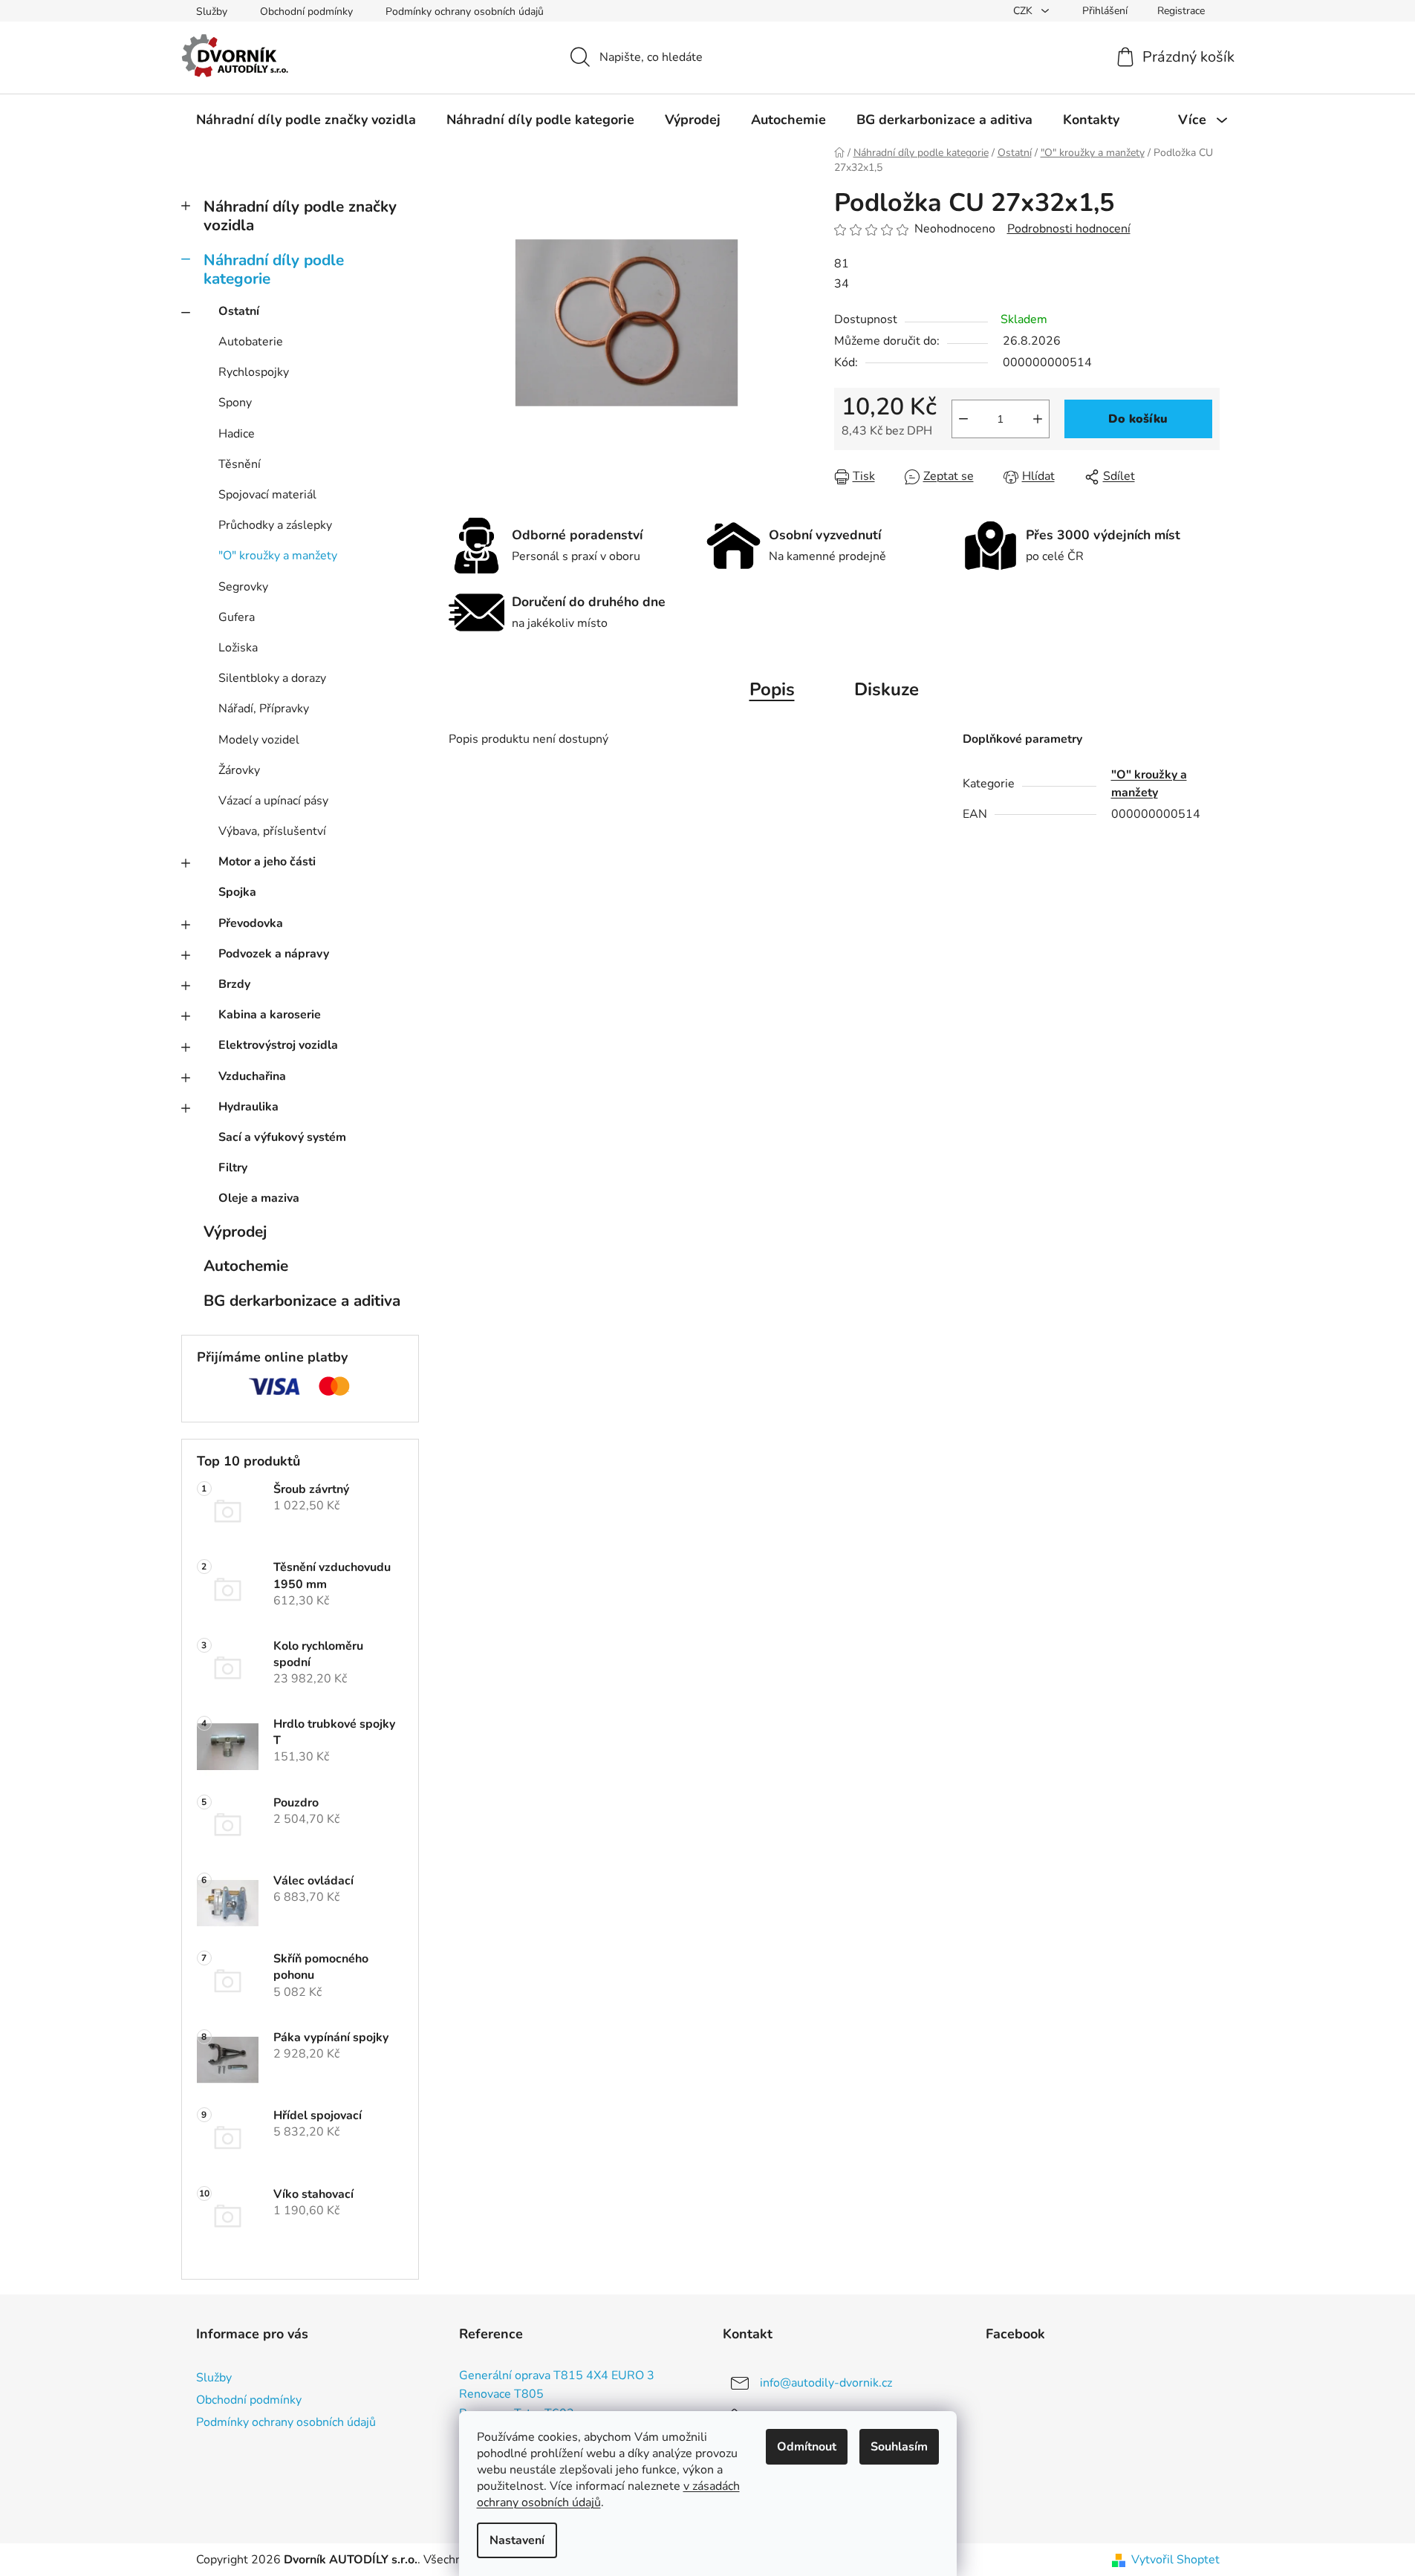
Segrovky (243, 587)
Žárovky (239, 770)
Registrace (1181, 11)
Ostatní (239, 311)
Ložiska (238, 648)
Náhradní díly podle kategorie (274, 269)
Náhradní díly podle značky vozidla (300, 216)
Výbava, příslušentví (272, 831)
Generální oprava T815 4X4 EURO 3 (557, 2376)
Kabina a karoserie (270, 1015)
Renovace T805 (501, 2395)
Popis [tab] (772, 689)
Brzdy (234, 984)
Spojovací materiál (267, 495)
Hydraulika (248, 1107)
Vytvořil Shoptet (1175, 2560)
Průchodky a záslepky (275, 525)
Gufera (237, 617)
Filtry (233, 1168)
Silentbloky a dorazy (272, 678)
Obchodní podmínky (306, 12)
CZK (1024, 11)
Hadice (237, 434)
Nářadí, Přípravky (264, 709)
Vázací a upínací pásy (273, 801)
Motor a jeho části (267, 862)
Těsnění (240, 464)
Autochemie (246, 1266)
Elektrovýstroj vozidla (278, 1045)
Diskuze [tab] (887, 689)
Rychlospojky (254, 372)
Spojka (237, 892)
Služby (212, 12)
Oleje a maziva (259, 1198)
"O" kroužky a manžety (278, 556)
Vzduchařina (252, 1076)
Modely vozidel (259, 740)
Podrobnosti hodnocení (1069, 229)
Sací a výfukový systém (282, 1137)
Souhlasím (899, 2447)
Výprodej (235, 1232)
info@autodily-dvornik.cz (826, 2383)
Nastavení (517, 2540)
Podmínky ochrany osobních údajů (465, 12)
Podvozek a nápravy (274, 954)
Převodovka (251, 923)
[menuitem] (306, 120)
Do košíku (1138, 419)
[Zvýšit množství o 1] (1038, 419)
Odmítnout (807, 2447)
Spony (235, 403)
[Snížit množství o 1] (963, 419)
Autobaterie (251, 342)
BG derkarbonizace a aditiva (302, 1301)
